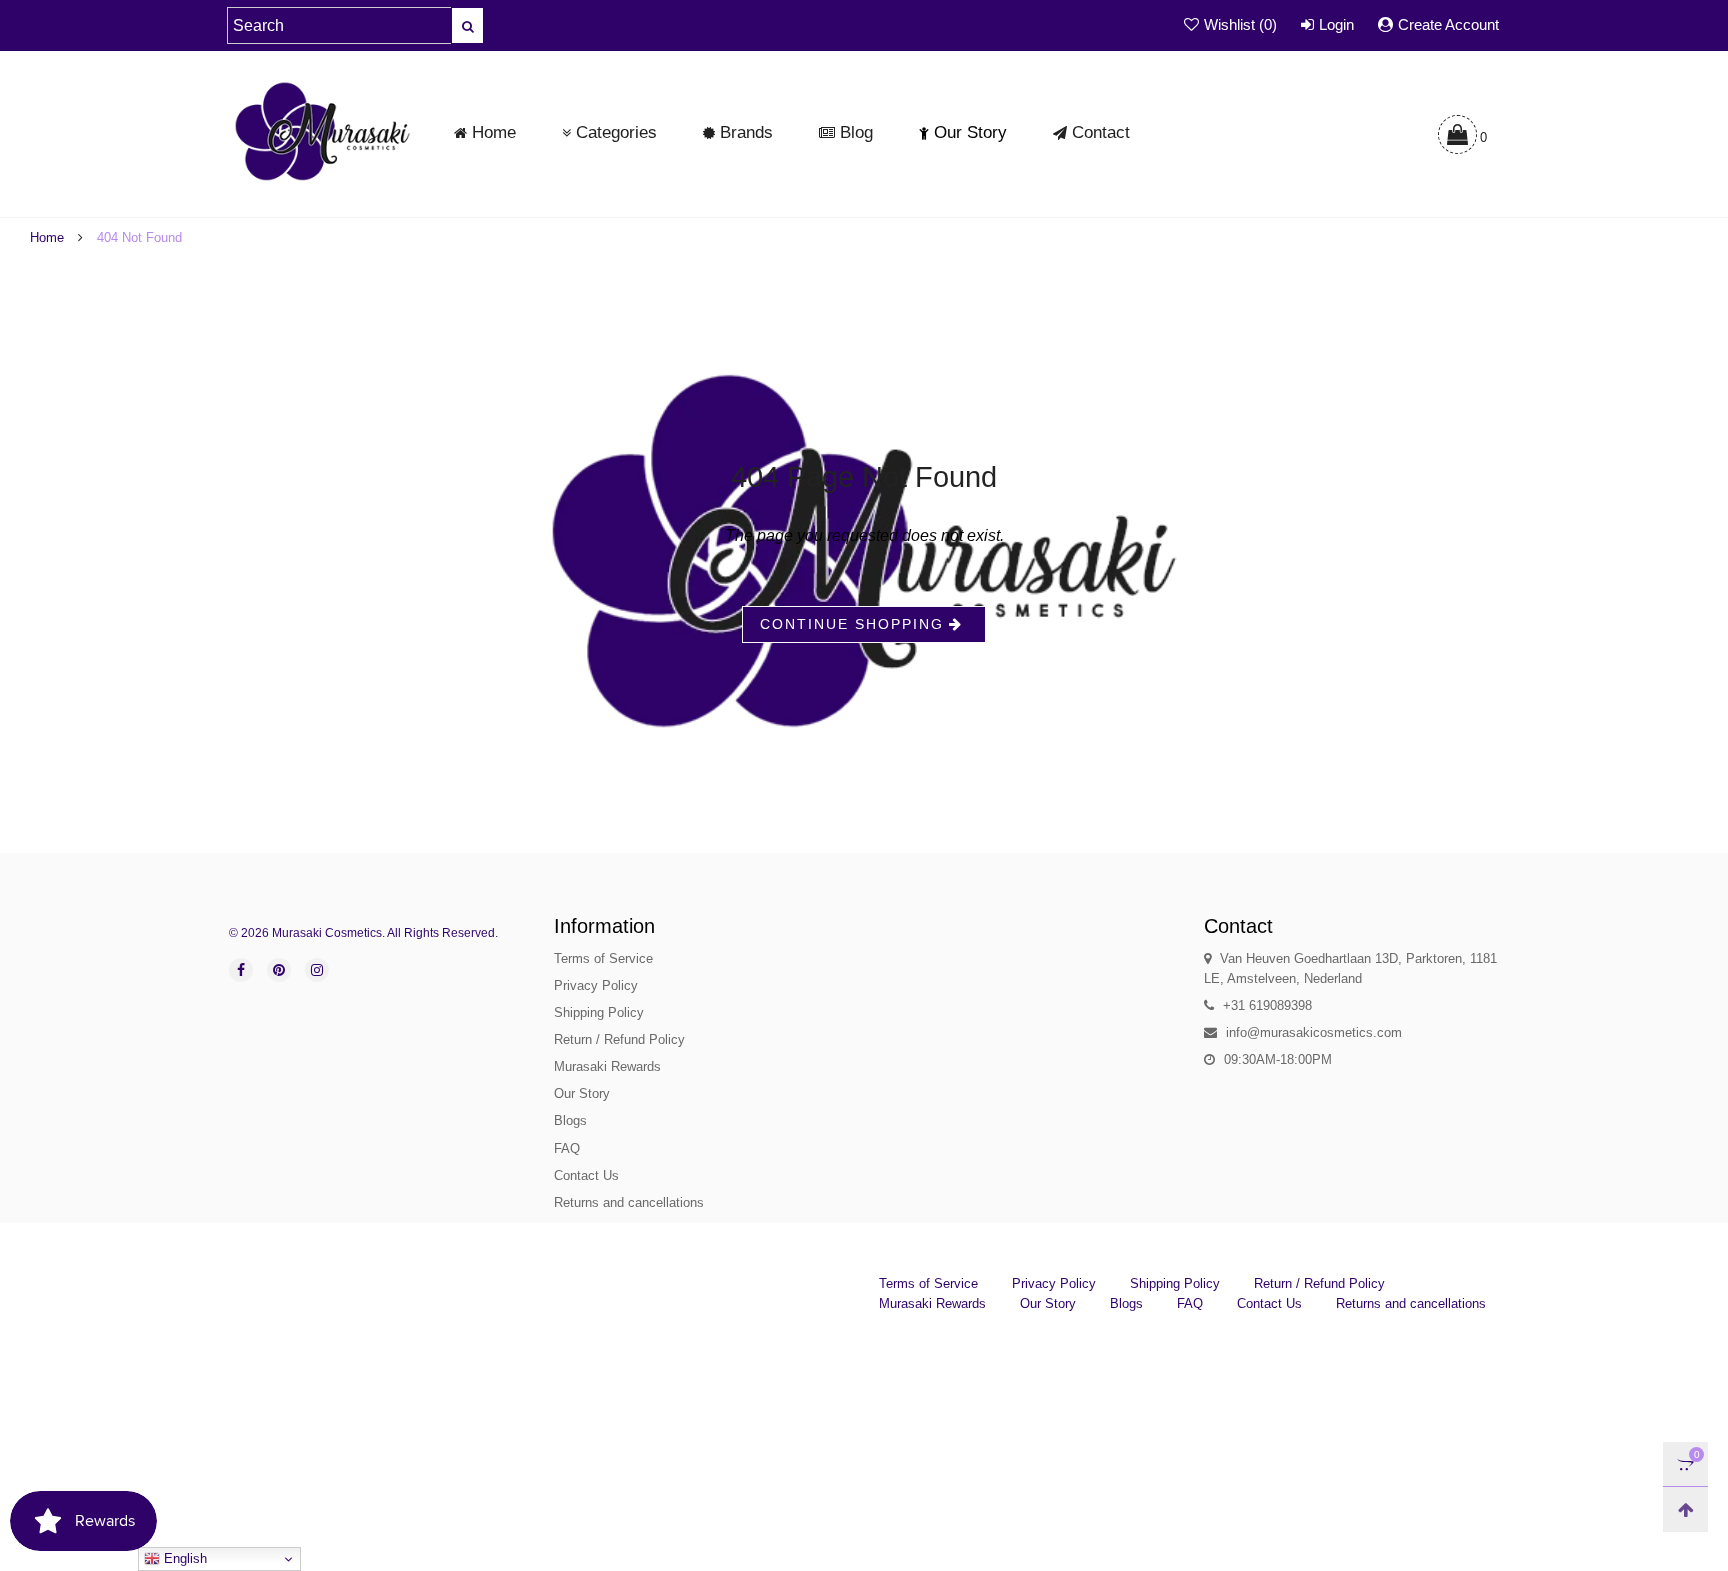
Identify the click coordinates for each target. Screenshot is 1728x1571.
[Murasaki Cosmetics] (322, 131)
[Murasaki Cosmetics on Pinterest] (279, 970)
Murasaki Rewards (607, 1066)
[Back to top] (1685, 1509)
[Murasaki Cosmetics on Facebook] (241, 970)
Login (1336, 24)
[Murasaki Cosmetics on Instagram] (317, 970)
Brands (746, 132)
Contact (1101, 132)
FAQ (567, 1148)
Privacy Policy (596, 985)
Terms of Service (603, 958)
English (183, 1558)
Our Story (970, 132)
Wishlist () (1240, 24)
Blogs (570, 1120)
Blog (856, 132)
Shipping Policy (599, 1012)
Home (494, 132)
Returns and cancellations (629, 1202)
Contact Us (586, 1175)
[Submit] (467, 25)
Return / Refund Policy (619, 1039)
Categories (616, 132)
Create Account (1448, 24)
